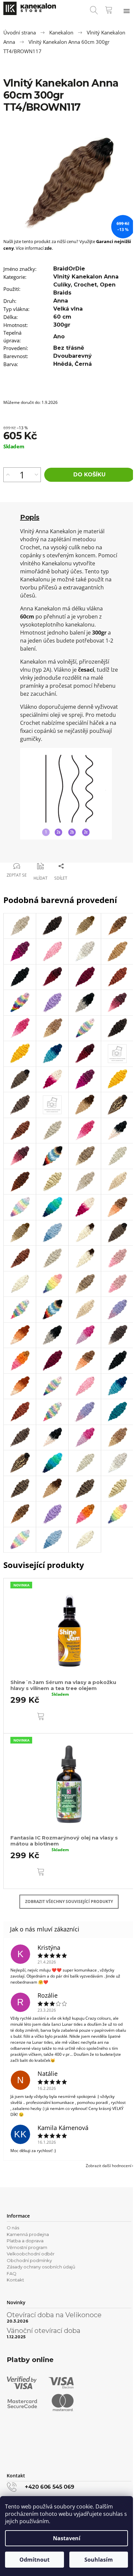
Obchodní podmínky (29, 2260)
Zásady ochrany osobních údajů (41, 2267)
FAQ (12, 2273)
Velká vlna (68, 309)
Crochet (85, 285)
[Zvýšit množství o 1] (8, 475)
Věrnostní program (27, 2247)
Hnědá (62, 364)
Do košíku (89, 475)
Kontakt (15, 2280)
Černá (83, 364)
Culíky (62, 285)
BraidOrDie (69, 269)
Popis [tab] (30, 517)
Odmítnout (34, 2560)
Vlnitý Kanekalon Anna (86, 277)
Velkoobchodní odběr (31, 2254)
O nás (13, 2228)
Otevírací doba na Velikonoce (54, 2315)
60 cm (62, 317)
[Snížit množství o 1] (36, 475)
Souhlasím (99, 2560)
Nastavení (67, 2538)
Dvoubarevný (73, 356)
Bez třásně (69, 348)
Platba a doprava (25, 2241)
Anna (61, 301)
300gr (62, 325)
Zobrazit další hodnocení (109, 2166)
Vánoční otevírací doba (44, 2331)
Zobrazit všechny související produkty (69, 1901)
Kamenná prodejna (28, 2234)
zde (48, 248)
